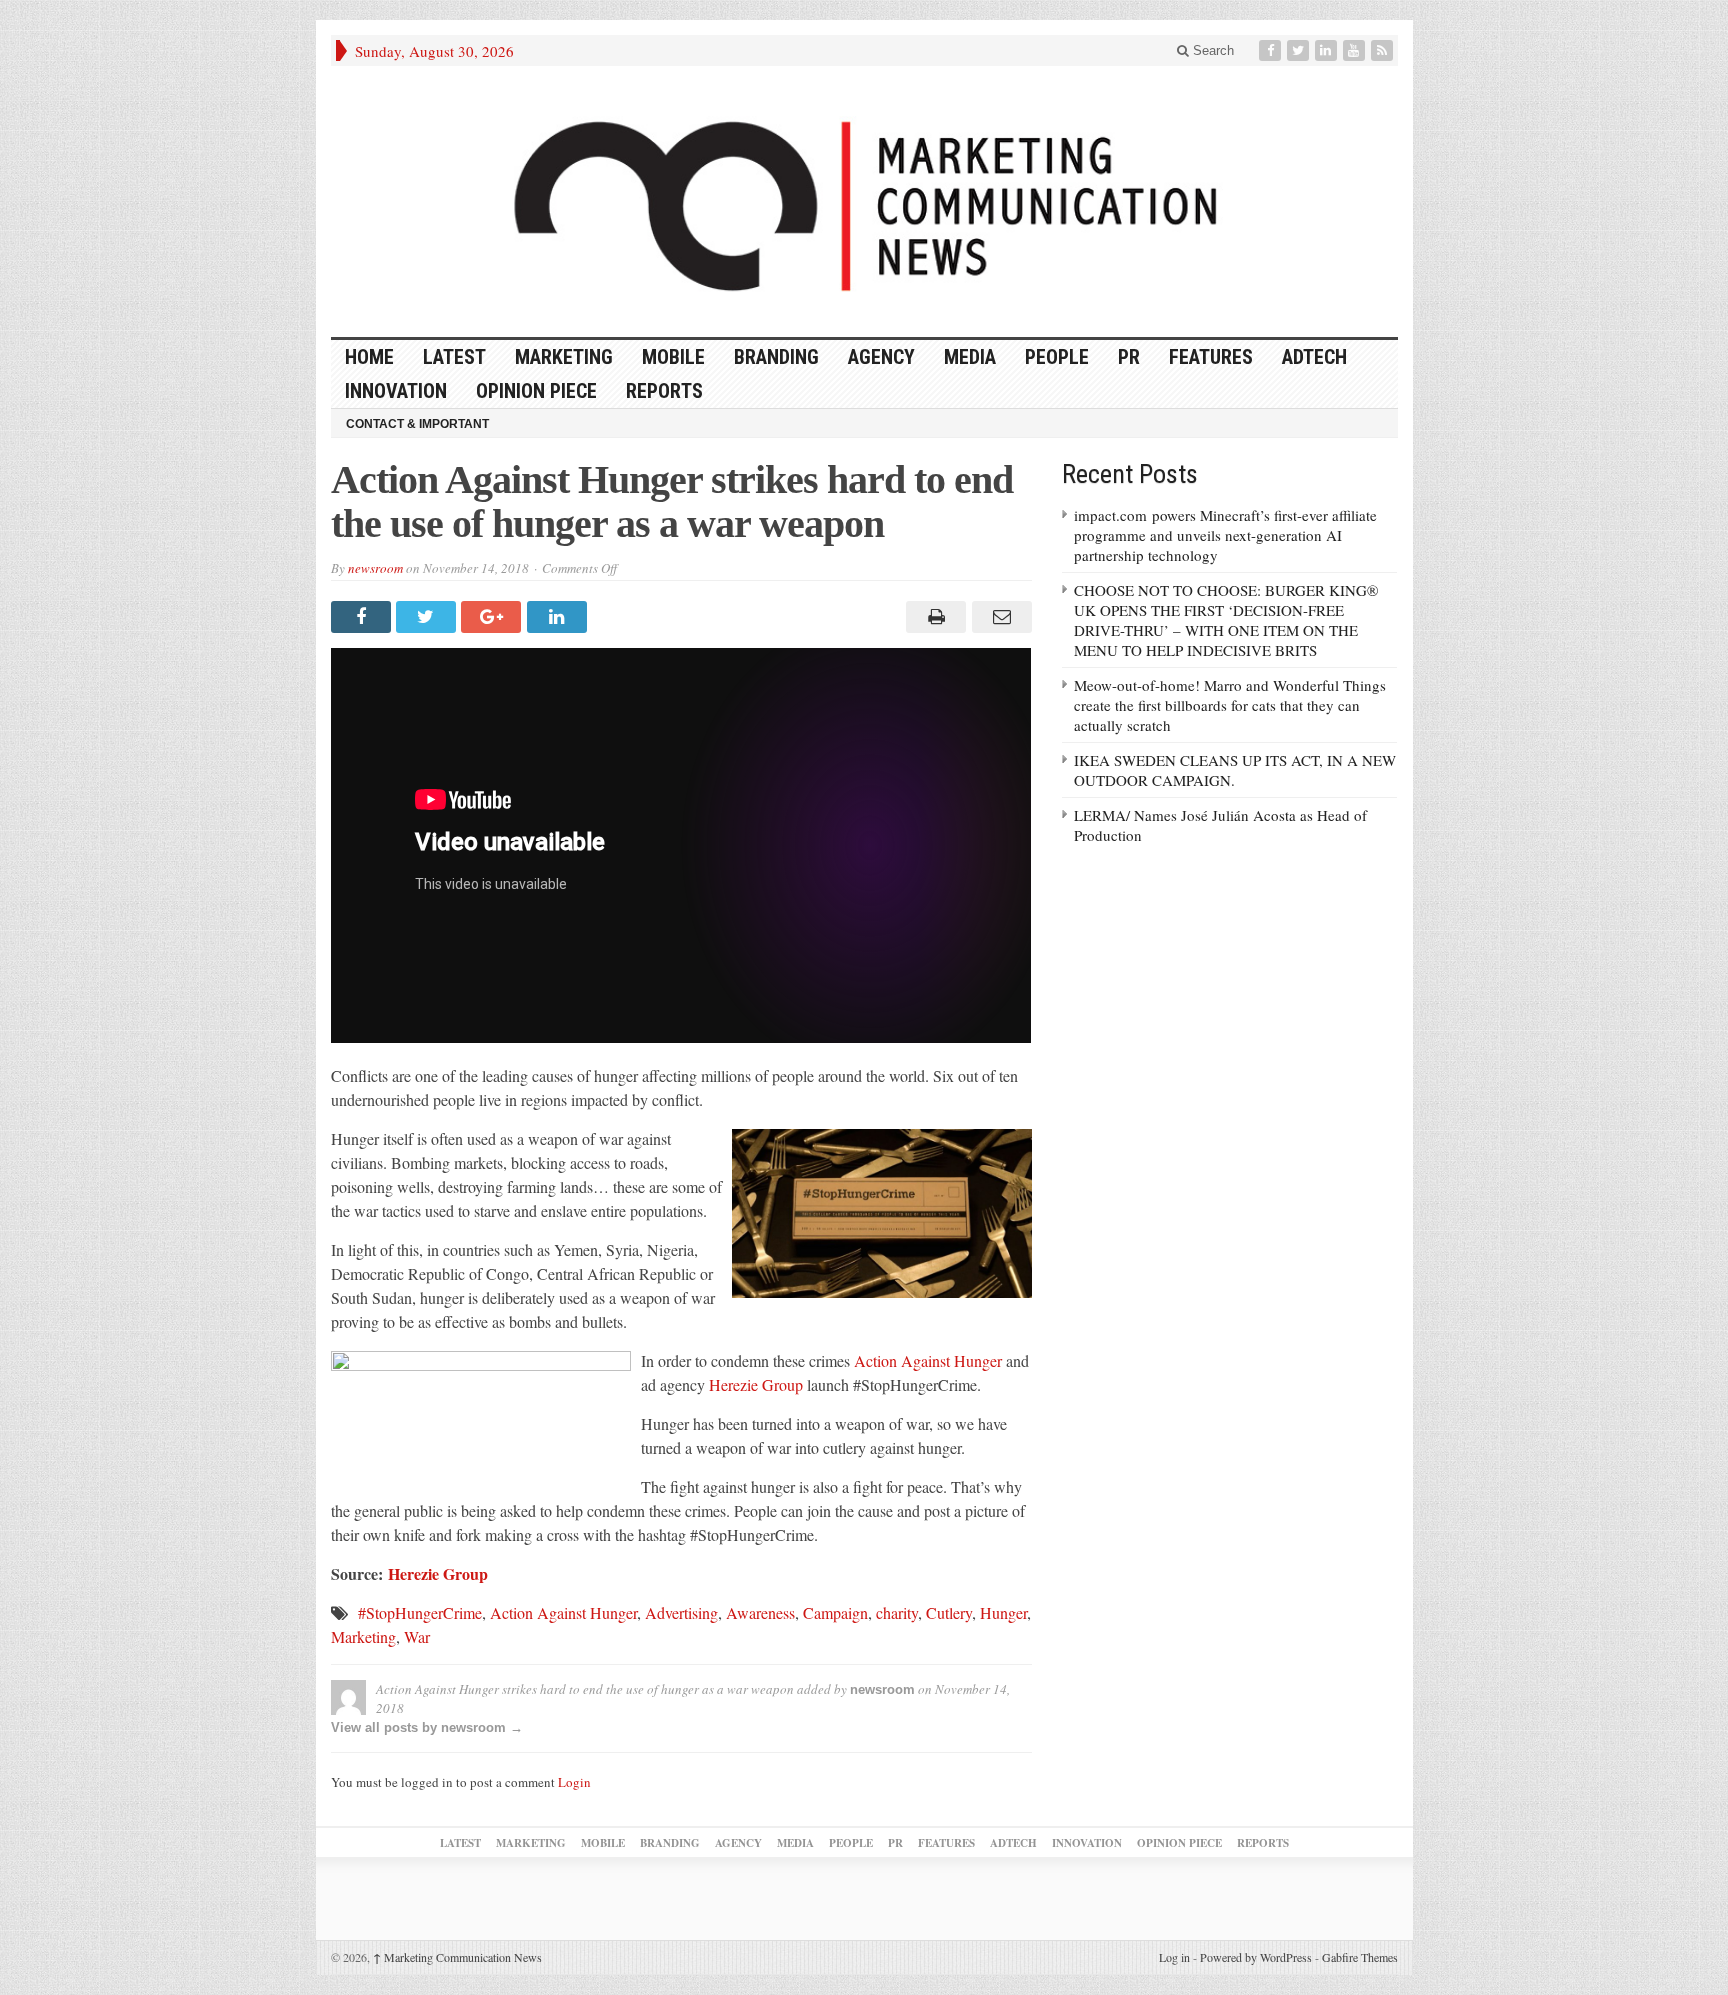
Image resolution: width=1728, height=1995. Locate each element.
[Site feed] (1384, 50)
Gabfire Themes (1360, 1957)
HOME (369, 357)
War (417, 1636)
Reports (664, 391)
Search (1211, 50)
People (1057, 357)
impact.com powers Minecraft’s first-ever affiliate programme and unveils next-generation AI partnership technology (1225, 535)
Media (970, 357)
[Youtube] (1356, 50)
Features (1211, 357)
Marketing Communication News (457, 1957)
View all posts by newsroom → (427, 1727)
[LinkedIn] (1328, 50)
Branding (776, 357)
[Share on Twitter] (428, 617)
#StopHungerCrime (420, 1612)
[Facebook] (1272, 50)
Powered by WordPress (1256, 1957)
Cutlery (949, 1612)
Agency (881, 357)
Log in (1174, 1957)
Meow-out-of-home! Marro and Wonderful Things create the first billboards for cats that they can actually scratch (1230, 705)
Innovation (396, 391)
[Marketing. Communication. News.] (864, 201)
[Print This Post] (933, 617)
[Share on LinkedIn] (559, 617)
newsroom (375, 568)
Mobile (673, 357)
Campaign (835, 1612)
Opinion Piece (536, 391)
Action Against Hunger (928, 1360)
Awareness (760, 1612)
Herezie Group (756, 1384)
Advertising (681, 1612)
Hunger (1003, 1612)
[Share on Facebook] (363, 617)
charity (897, 1612)
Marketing (564, 357)
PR (1129, 357)
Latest (454, 357)
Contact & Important (417, 424)
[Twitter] (1300, 50)
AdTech (1314, 357)
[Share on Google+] (493, 617)
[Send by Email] (998, 617)
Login (574, 1782)
